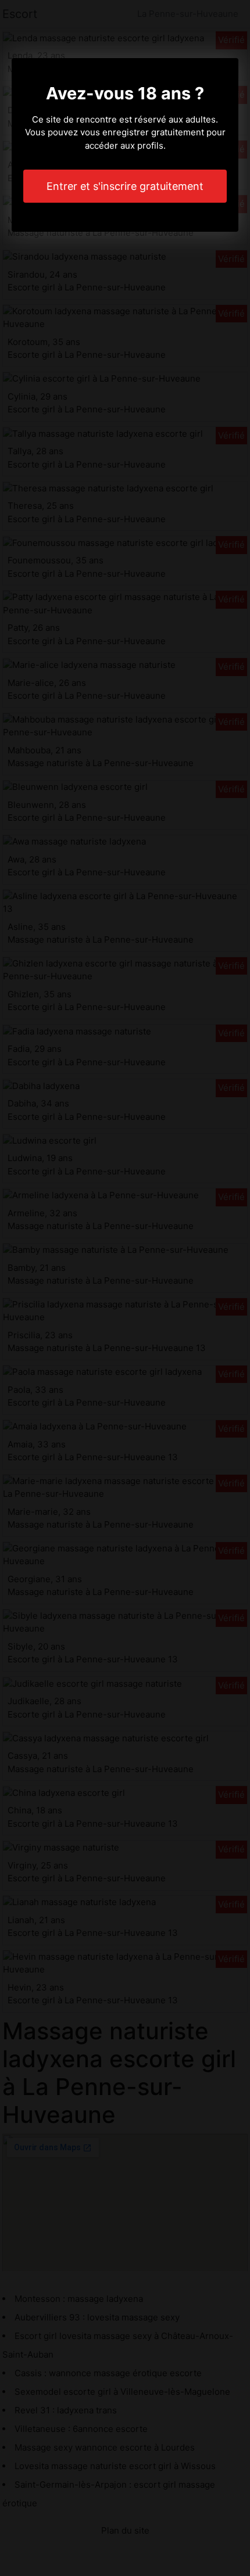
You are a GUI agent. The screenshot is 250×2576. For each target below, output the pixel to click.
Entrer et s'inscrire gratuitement (125, 186)
